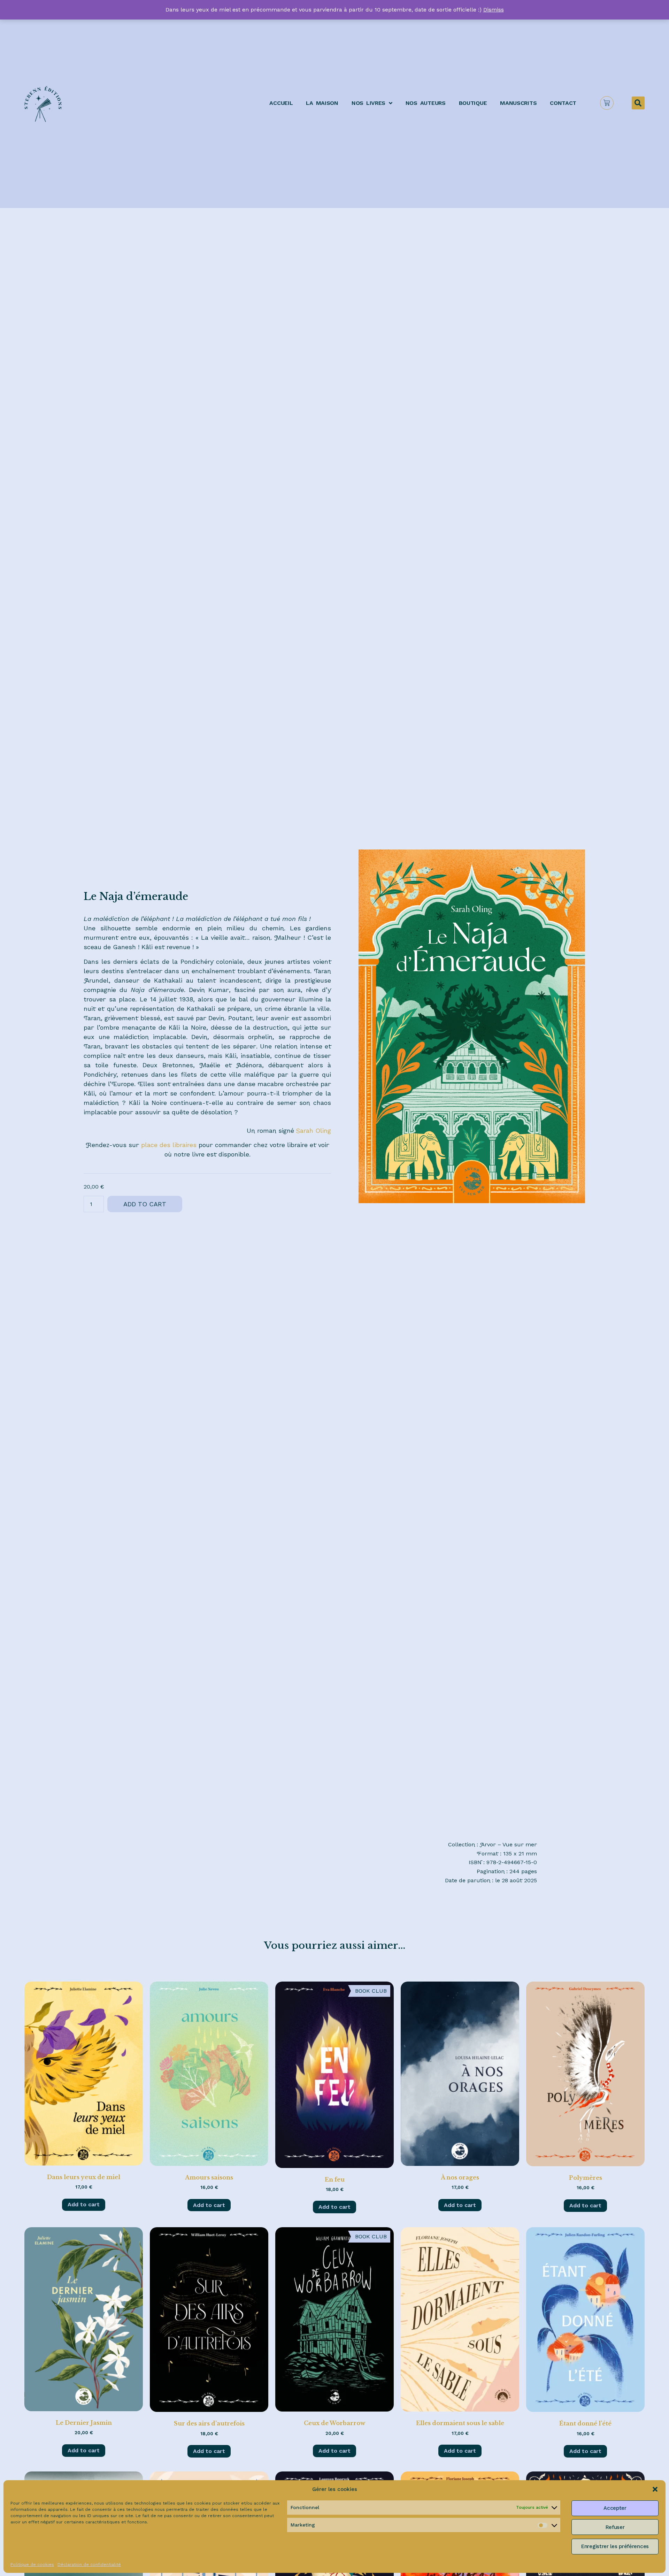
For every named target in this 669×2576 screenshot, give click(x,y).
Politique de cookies (32, 2564)
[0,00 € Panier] (607, 103)
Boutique (473, 103)
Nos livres (368, 103)
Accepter (615, 2508)
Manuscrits (518, 103)
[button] (655, 2489)
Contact (563, 103)
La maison (322, 103)
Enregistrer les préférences (615, 2546)
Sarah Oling (314, 1131)
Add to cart (145, 1204)
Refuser (615, 2527)
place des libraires (169, 1145)
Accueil (281, 103)
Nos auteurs (426, 103)
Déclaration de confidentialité (89, 2564)
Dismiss (494, 10)
